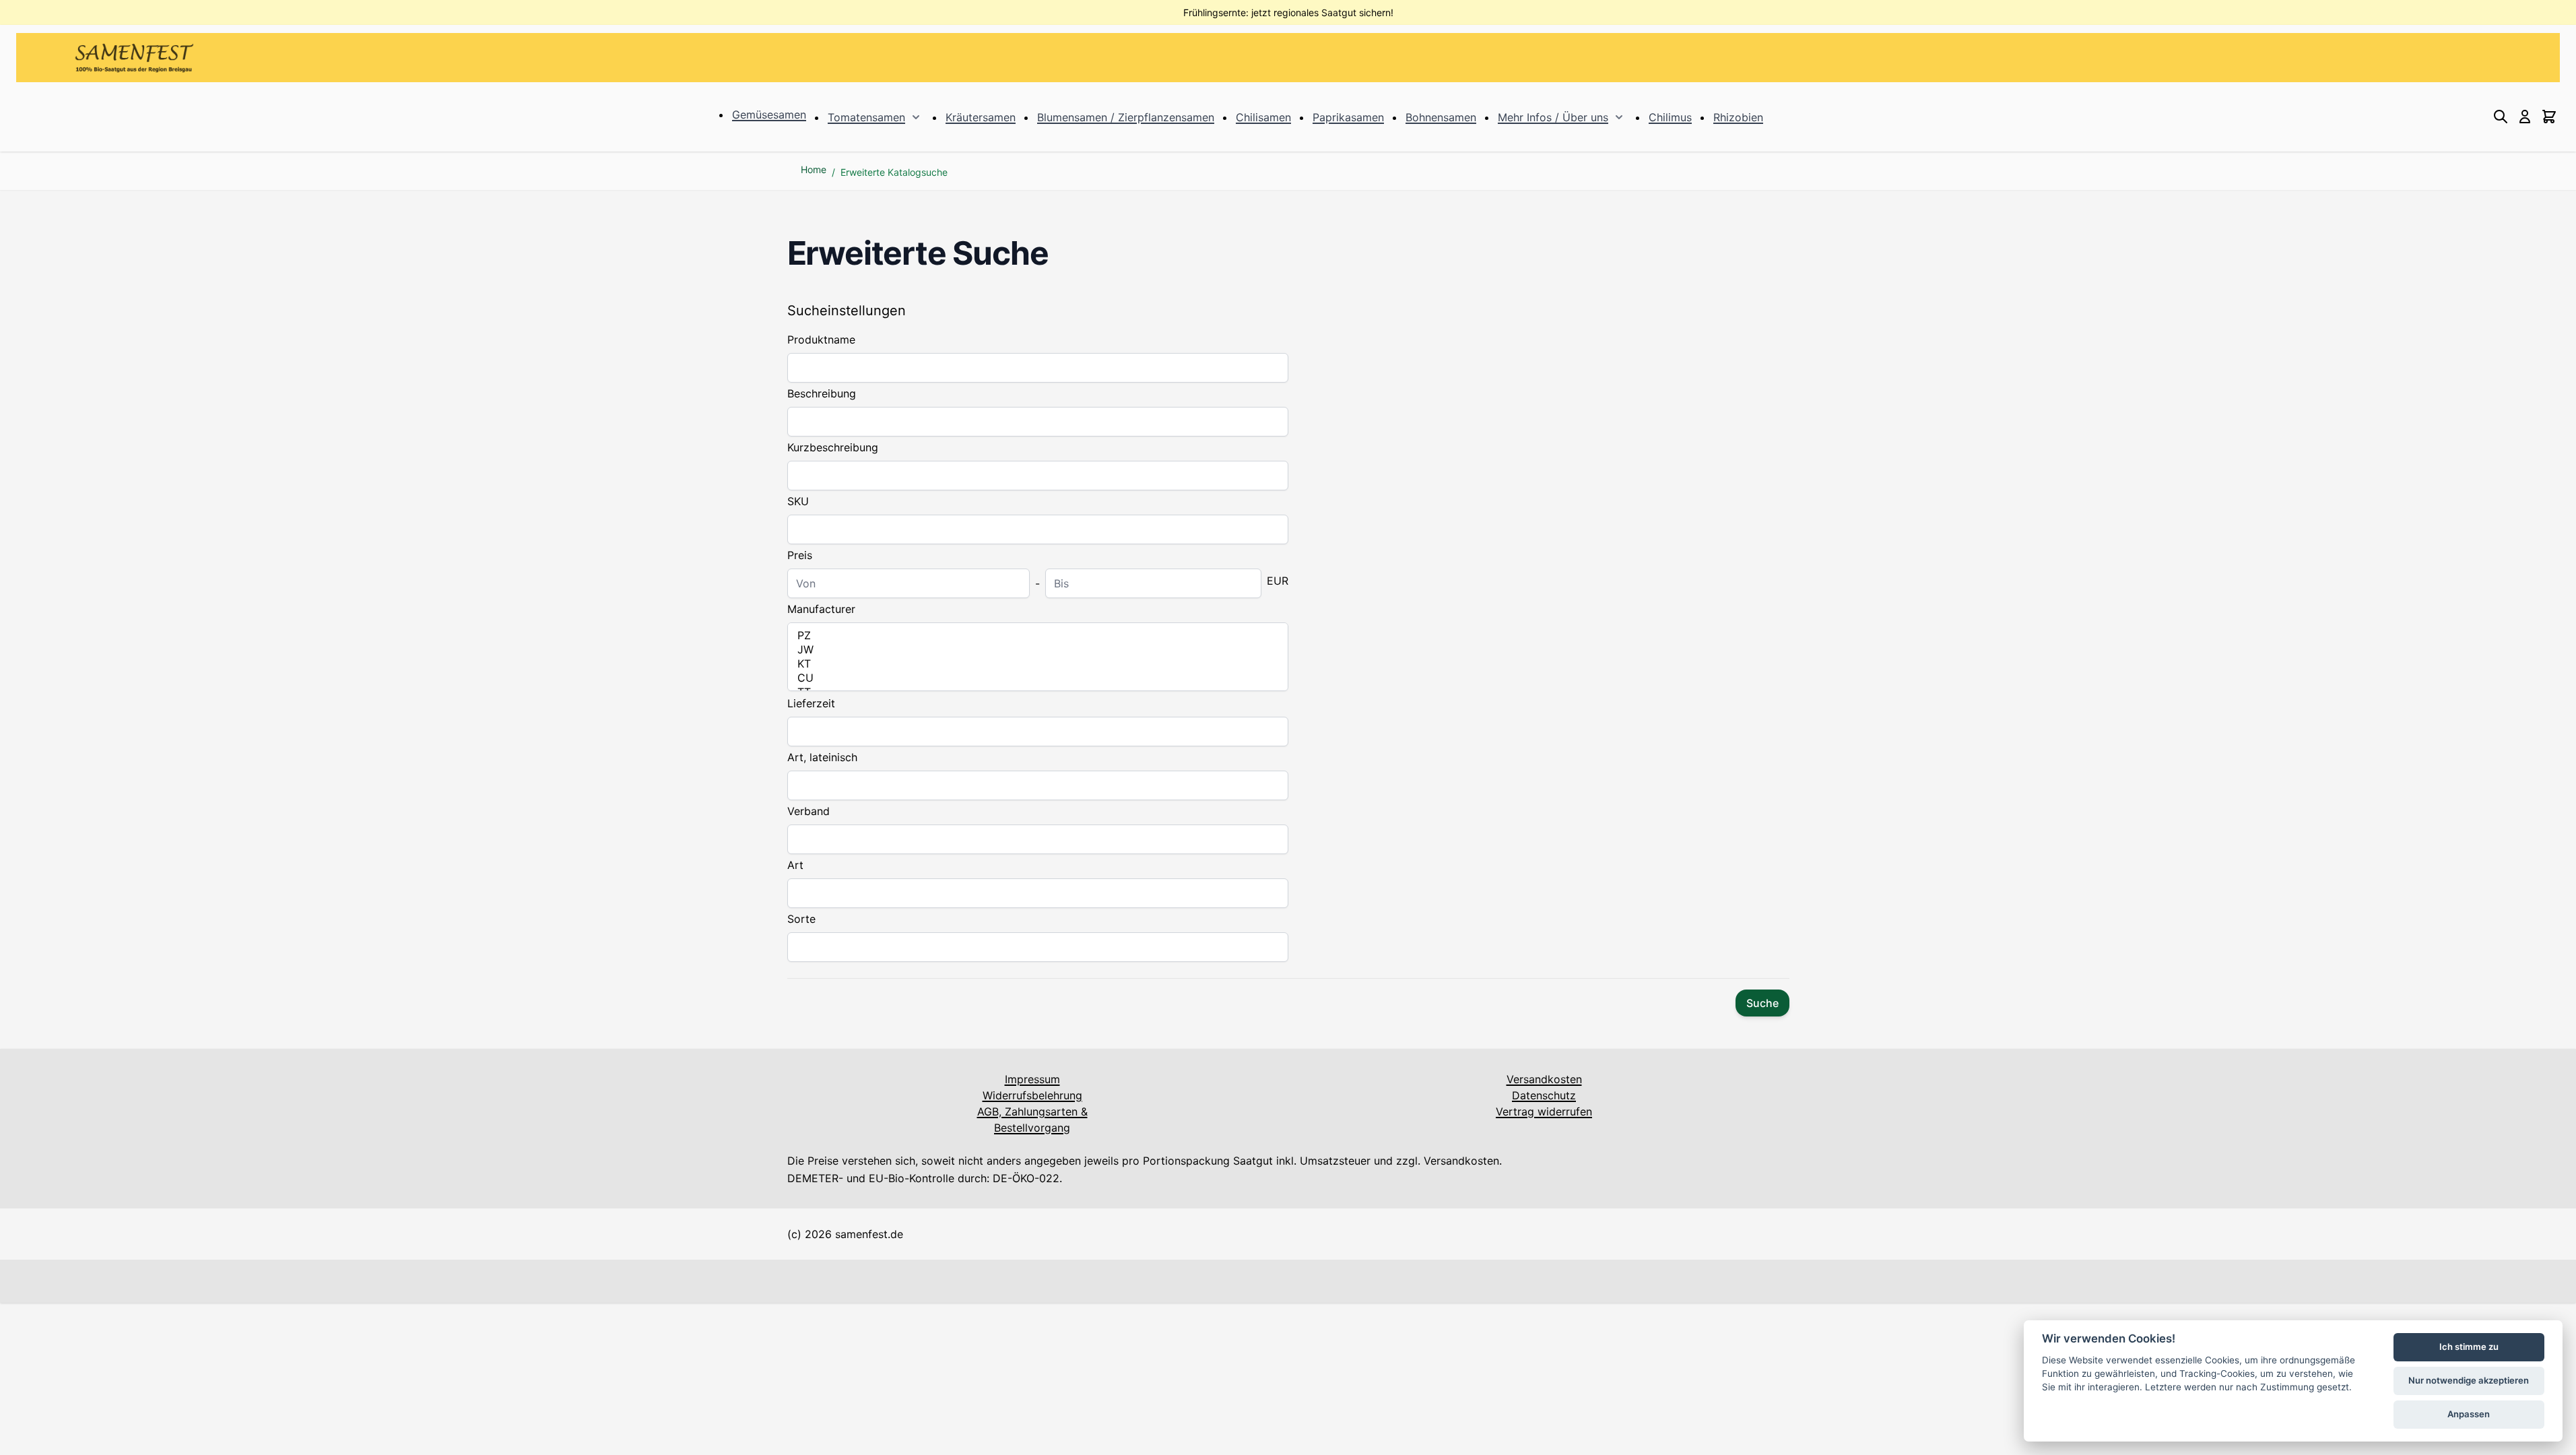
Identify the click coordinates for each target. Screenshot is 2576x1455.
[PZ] (1038, 636)
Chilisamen (1263, 117)
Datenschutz (1544, 1095)
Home (814, 169)
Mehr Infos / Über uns (1553, 117)
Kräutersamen (981, 117)
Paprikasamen (1348, 117)
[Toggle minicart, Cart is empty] (2549, 117)
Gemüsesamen (769, 115)
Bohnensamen (1441, 117)
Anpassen (2469, 1414)
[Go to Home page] (134, 58)
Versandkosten (1544, 1079)
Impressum (1032, 1079)
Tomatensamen (866, 117)
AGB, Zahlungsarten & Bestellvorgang (1032, 1120)
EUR (1278, 581)
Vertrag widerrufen (1544, 1111)
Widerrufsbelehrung (1032, 1095)
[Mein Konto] (2525, 117)
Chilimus (1670, 117)
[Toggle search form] (2501, 117)
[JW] (1038, 650)
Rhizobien (1738, 117)
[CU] (1038, 678)
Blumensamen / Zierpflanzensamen (1126, 117)
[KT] (1038, 664)
